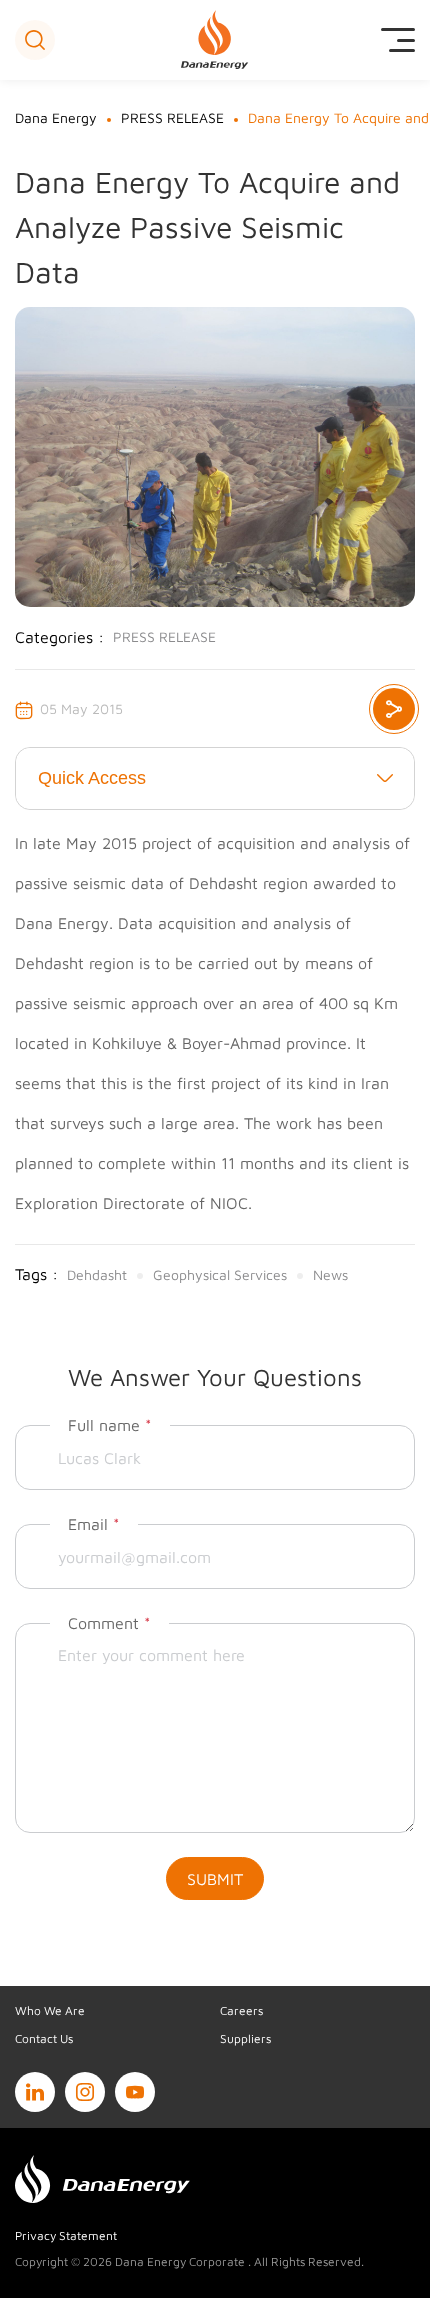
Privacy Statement (66, 2235)
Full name (110, 1425)
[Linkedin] (35, 2092)
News (330, 1274)
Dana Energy (56, 117)
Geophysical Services (220, 1274)
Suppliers (245, 2038)
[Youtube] (135, 2092)
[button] (35, 40)
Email (94, 1524)
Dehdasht (97, 1274)
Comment (109, 1623)
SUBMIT (215, 1879)
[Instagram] (85, 2092)
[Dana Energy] (215, 40)
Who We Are (50, 2010)
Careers (241, 2010)
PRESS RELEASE (172, 117)
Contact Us (44, 2038)
